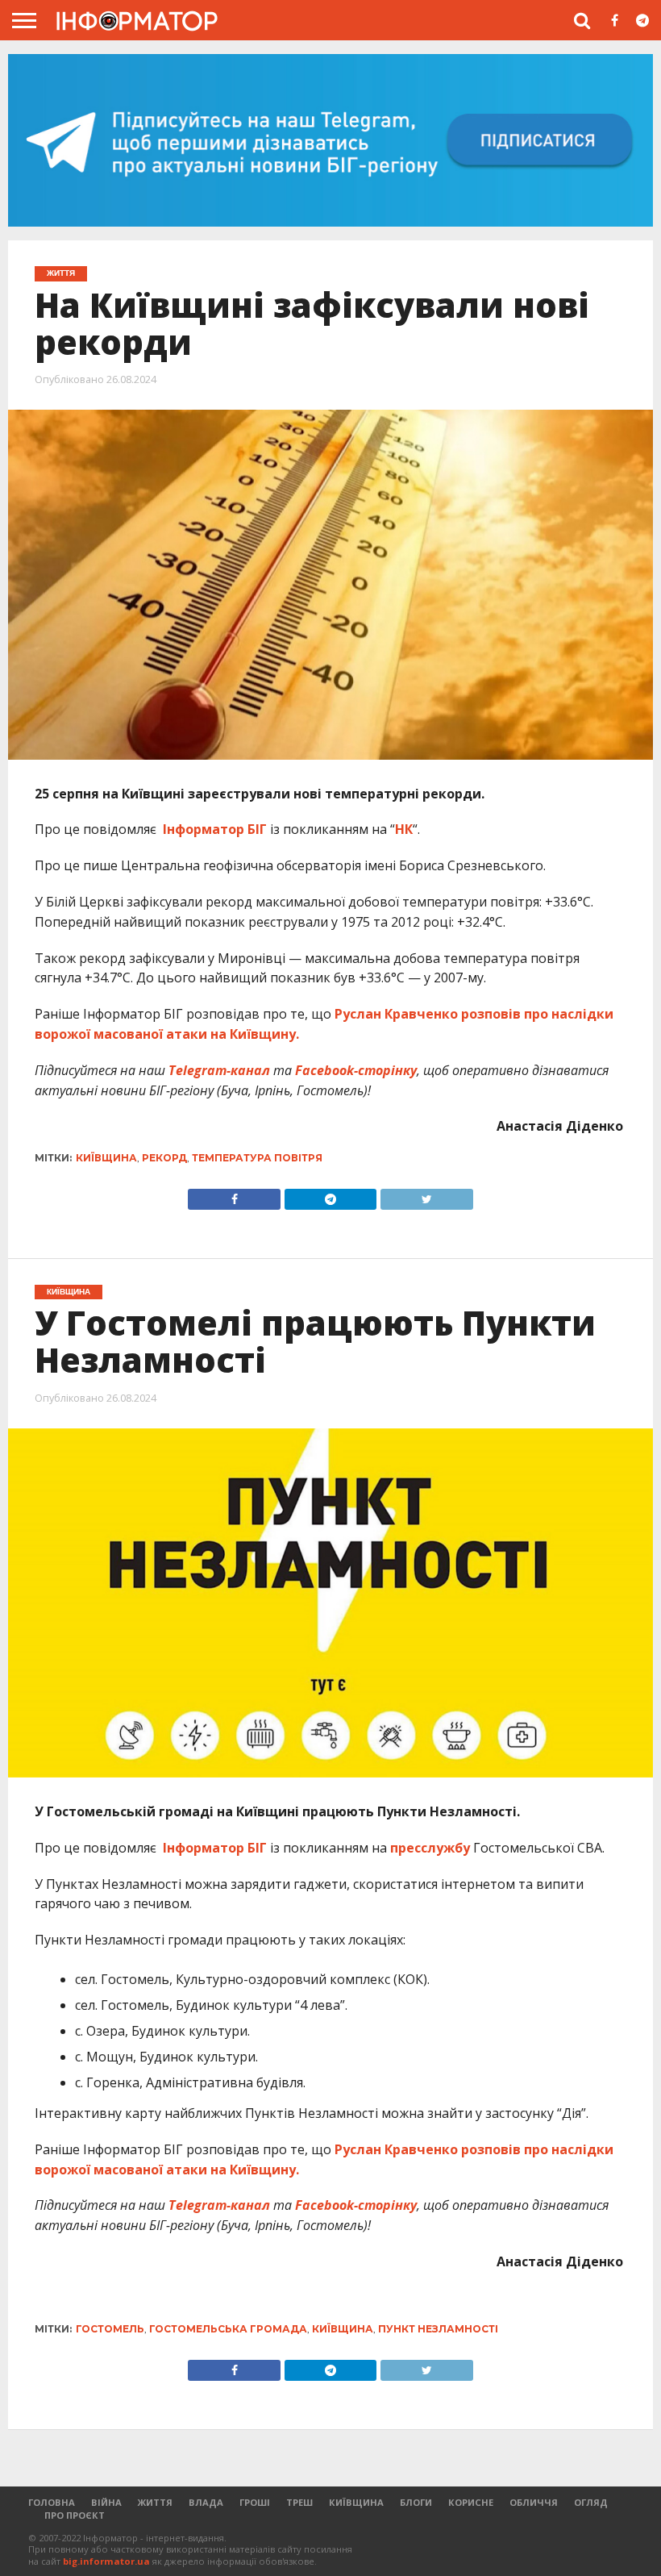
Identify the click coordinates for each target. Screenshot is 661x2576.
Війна (106, 2502)
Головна (52, 2502)
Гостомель (110, 2329)
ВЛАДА (206, 2502)
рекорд (164, 1158)
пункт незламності (438, 2329)
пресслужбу (430, 1848)
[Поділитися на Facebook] (234, 1195)
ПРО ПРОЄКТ (75, 2515)
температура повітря (257, 1158)
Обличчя (534, 2502)
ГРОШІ (255, 2502)
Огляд (591, 2502)
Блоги (416, 2502)
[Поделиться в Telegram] (330, 2366)
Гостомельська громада (228, 2329)
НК (404, 829)
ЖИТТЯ (155, 2502)
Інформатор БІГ (216, 829)
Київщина (106, 1158)
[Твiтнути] (426, 1195)
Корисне (471, 2502)
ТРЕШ (299, 2502)
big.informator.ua (106, 2561)
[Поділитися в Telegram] (330, 1195)
